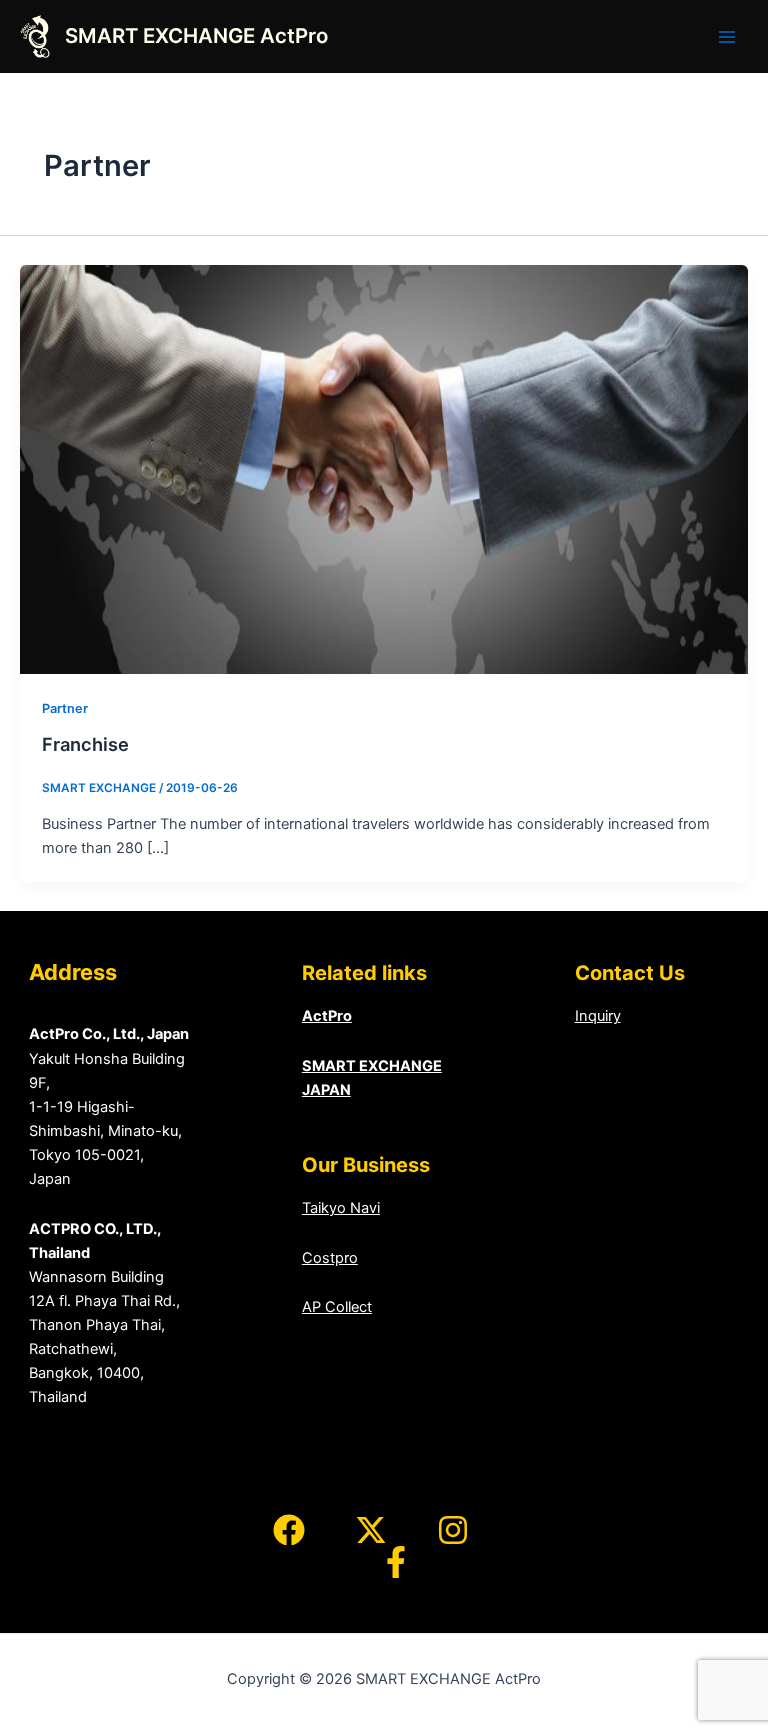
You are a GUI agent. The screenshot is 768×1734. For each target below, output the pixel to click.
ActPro (327, 1016)
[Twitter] (371, 1530)
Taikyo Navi (341, 1208)
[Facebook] (289, 1530)
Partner (65, 708)
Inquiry (598, 1016)
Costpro (330, 1258)
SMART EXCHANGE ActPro (196, 35)
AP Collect (337, 1307)
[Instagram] (453, 1530)
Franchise (85, 744)
